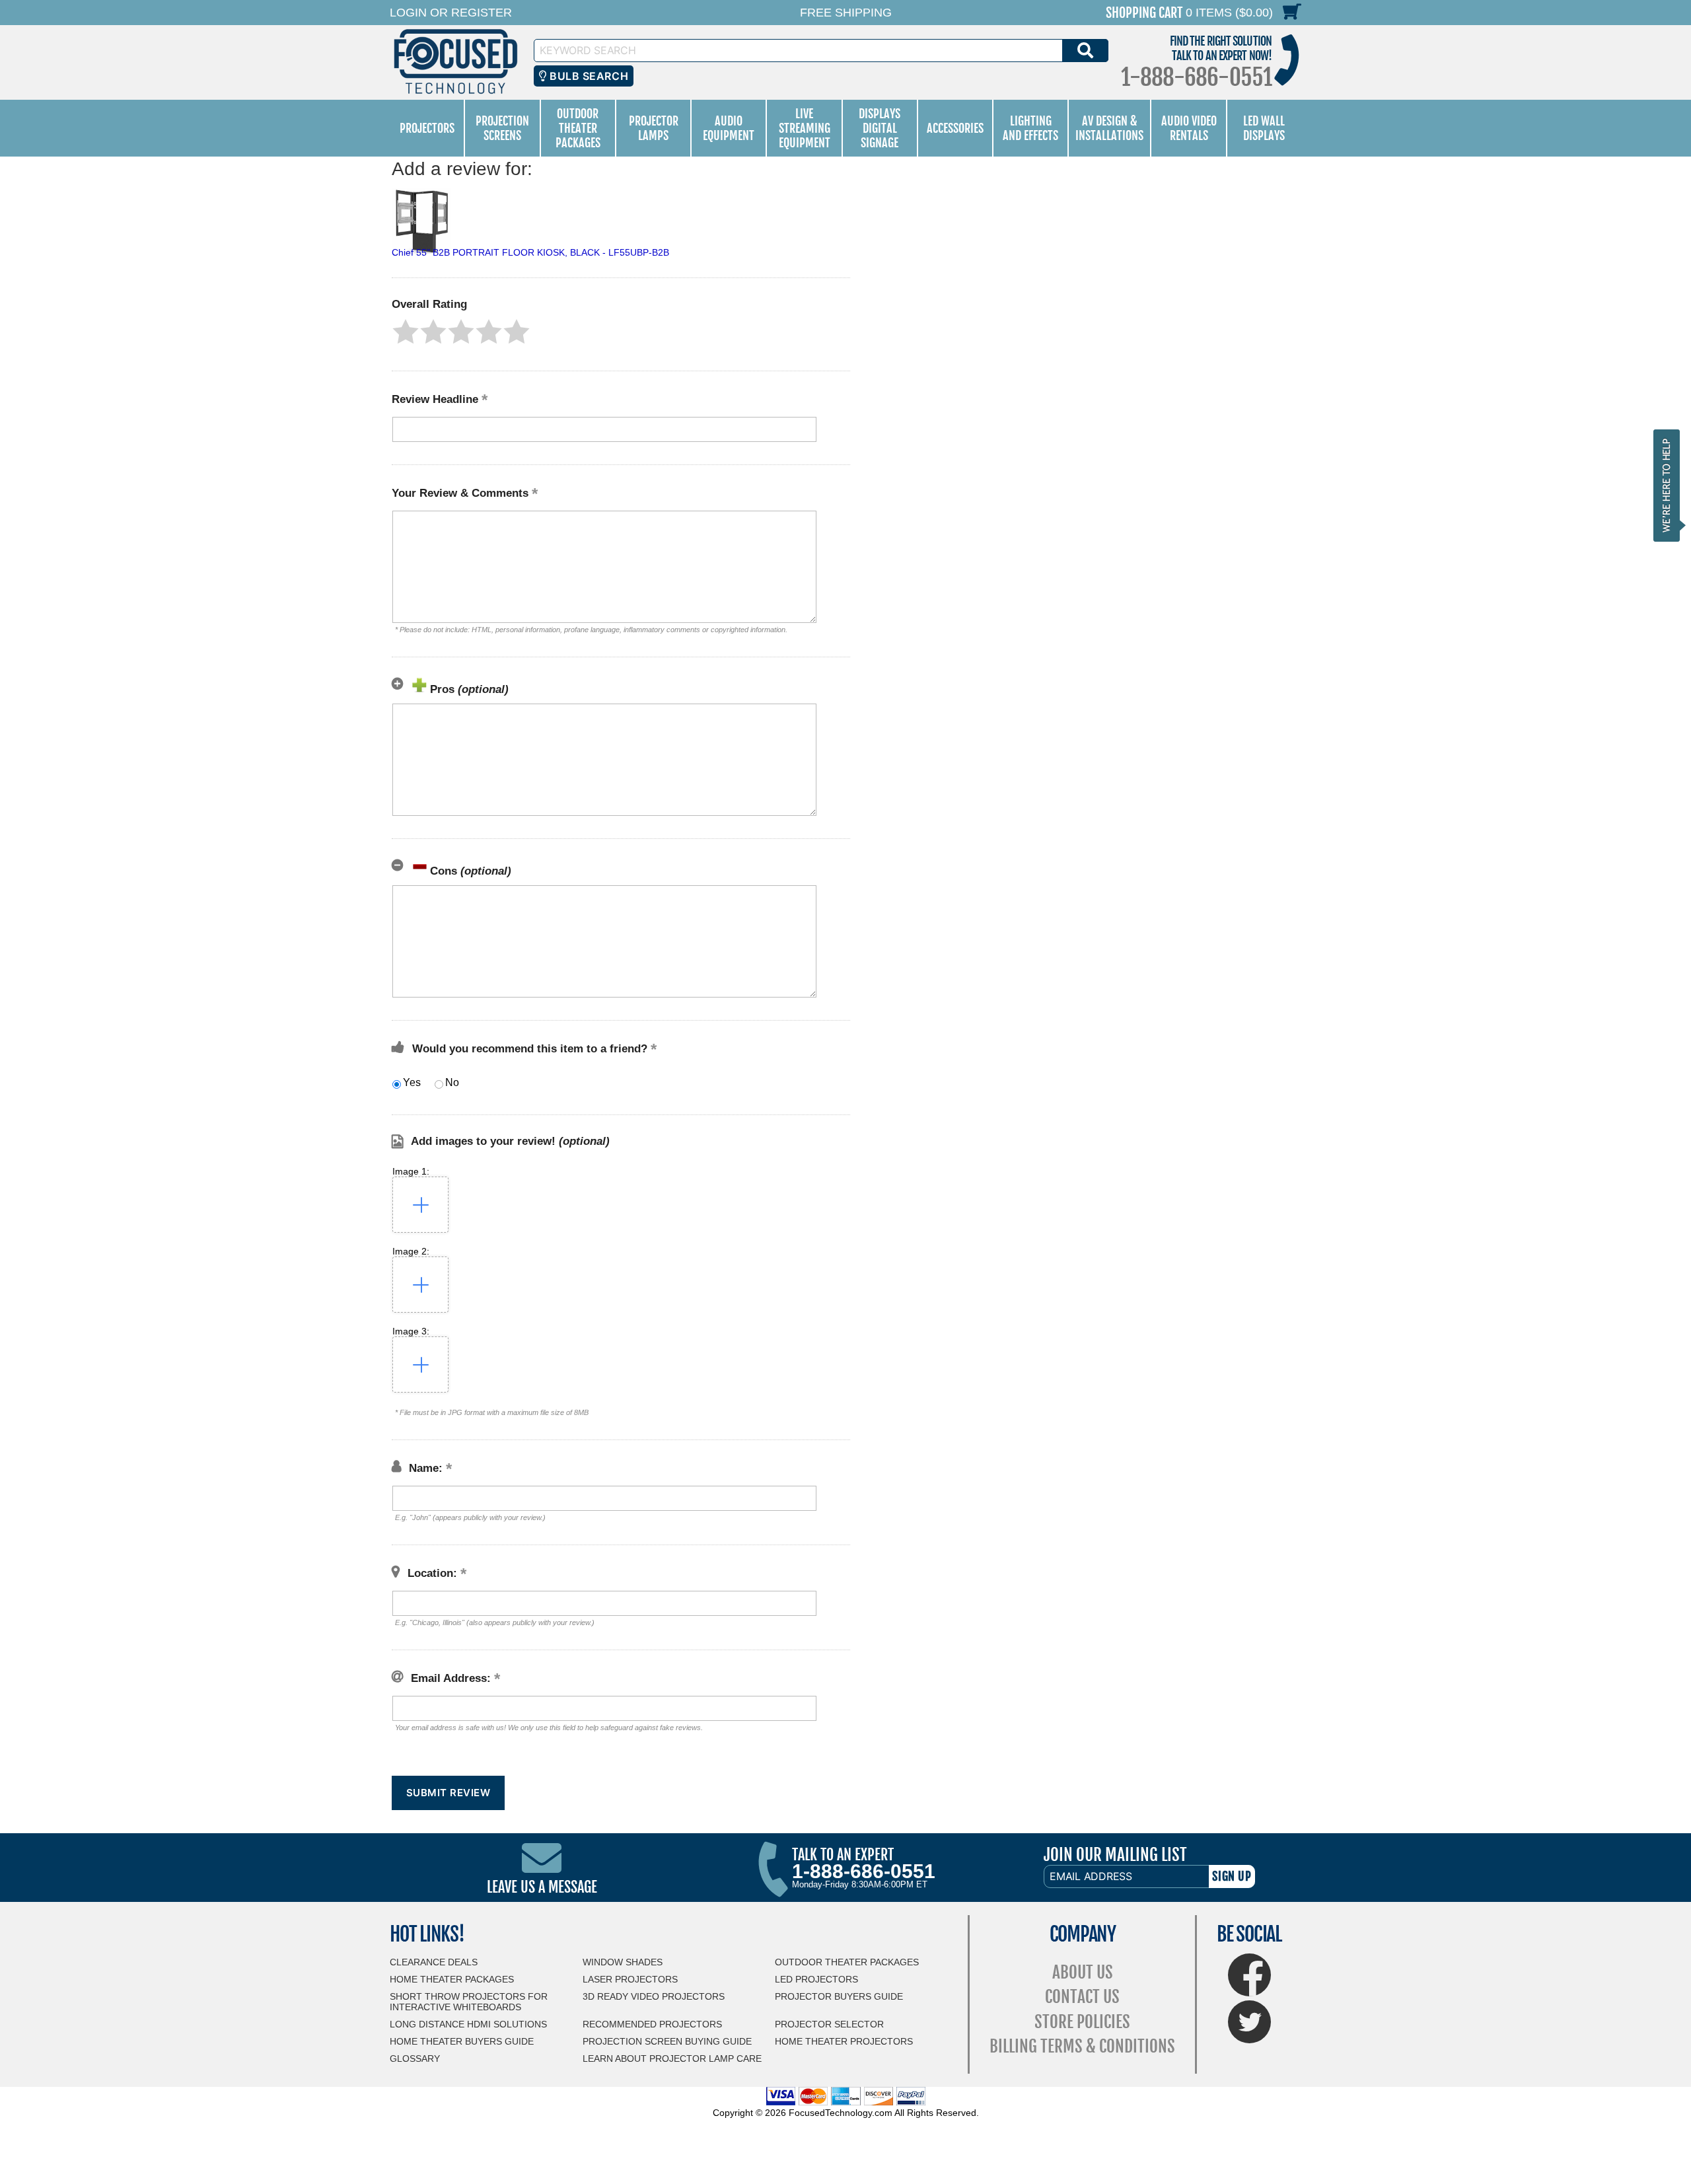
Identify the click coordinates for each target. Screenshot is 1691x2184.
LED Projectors (816, 1979)
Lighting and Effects (1030, 128)
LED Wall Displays (1264, 128)
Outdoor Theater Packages (578, 128)
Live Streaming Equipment (805, 128)
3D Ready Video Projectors (654, 1996)
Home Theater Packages (452, 1979)
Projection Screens (502, 128)
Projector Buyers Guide (839, 1996)
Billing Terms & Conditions (1082, 2046)
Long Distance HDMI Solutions (468, 2024)
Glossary (415, 2058)
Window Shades (623, 1962)
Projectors (427, 128)
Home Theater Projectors (844, 2041)
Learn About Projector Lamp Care (672, 2058)
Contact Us (1082, 1997)
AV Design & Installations (1109, 128)
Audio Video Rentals (1189, 128)
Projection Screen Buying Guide (667, 2041)
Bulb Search (588, 76)
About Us (1083, 1972)
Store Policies (1082, 2022)
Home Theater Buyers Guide (462, 2041)
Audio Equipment (729, 128)
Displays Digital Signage (880, 128)
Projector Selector (829, 2024)
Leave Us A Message (542, 1887)
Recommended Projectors (652, 2024)
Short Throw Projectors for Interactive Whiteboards (469, 2002)
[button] (406, 332)
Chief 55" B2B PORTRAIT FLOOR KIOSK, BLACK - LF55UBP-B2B (530, 252)
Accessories (955, 128)
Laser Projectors (630, 1979)
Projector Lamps (654, 128)
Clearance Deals (434, 1962)
